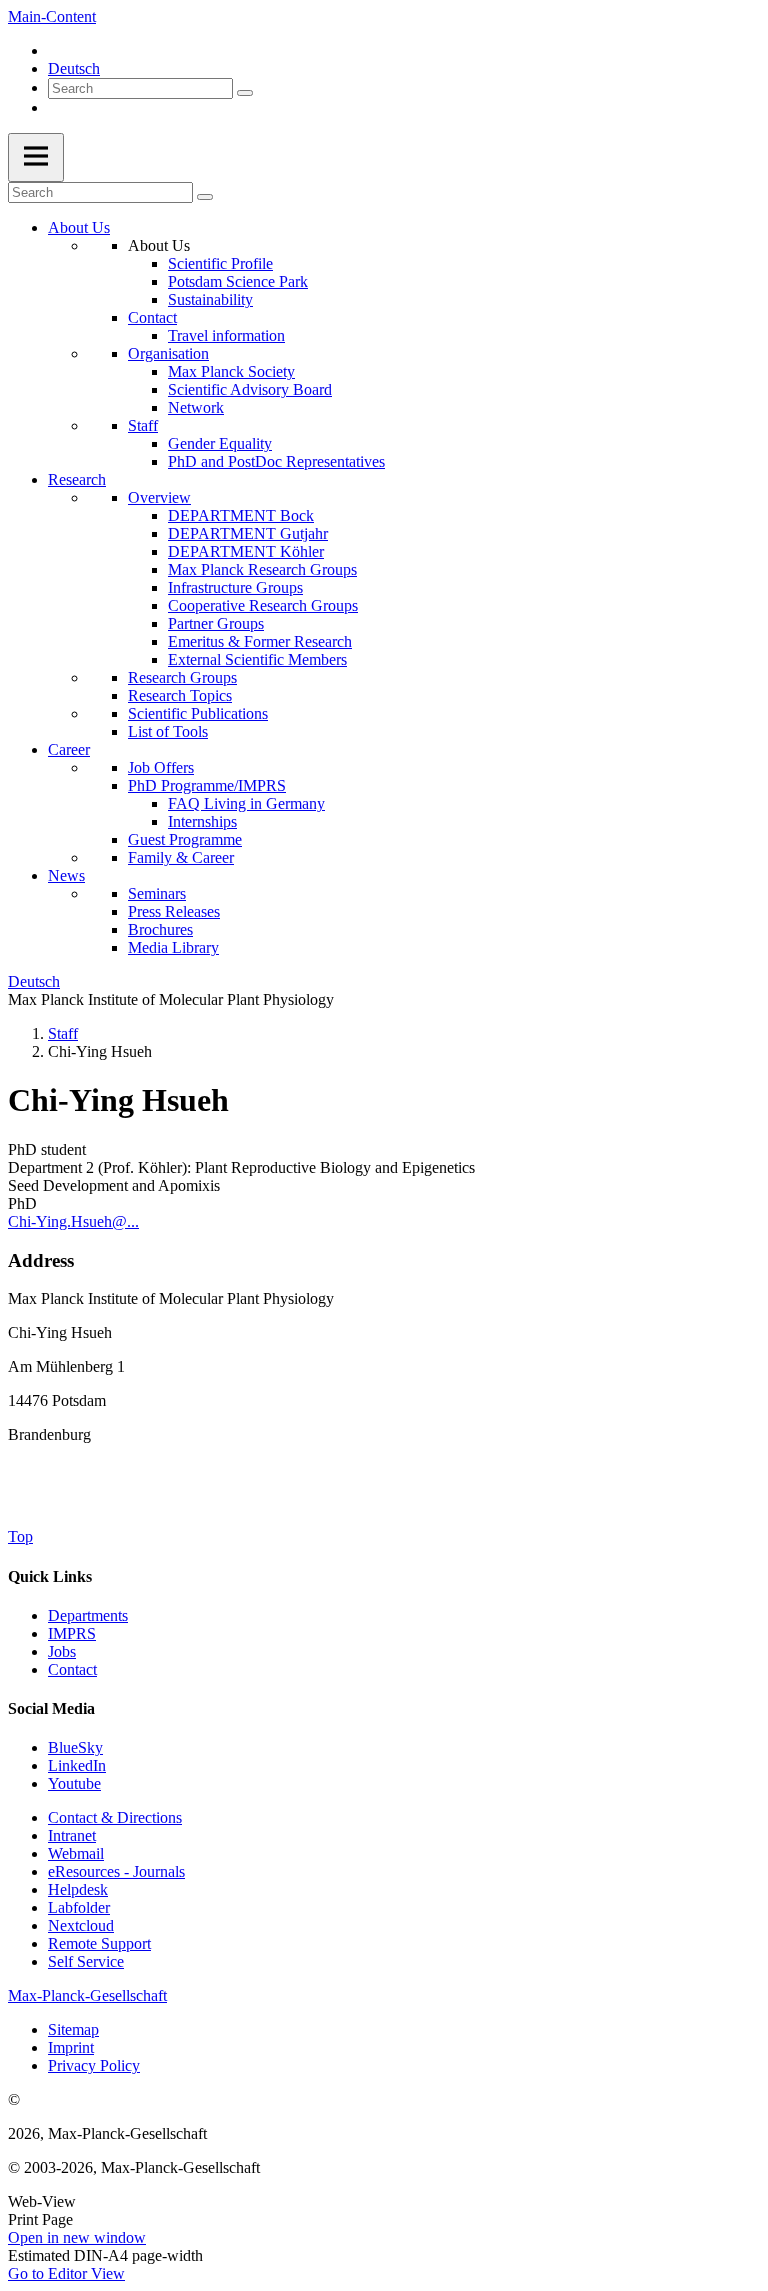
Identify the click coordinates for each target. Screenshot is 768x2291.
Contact (152, 317)
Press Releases (174, 911)
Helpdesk (78, 1889)
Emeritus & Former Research (260, 641)
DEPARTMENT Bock (241, 515)
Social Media (51, 1708)
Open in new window (77, 2237)
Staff (143, 425)
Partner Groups (216, 623)
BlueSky (75, 1747)
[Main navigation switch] (36, 157)
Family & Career (181, 857)
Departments (88, 1615)
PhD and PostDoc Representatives (276, 461)
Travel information (226, 335)
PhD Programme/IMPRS (207, 785)
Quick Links (50, 1576)
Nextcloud (81, 1925)
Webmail (76, 1853)
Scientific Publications (198, 713)
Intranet (72, 1835)
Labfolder (79, 1907)
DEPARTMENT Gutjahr (248, 533)
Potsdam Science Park (238, 281)
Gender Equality (220, 443)
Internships (202, 821)
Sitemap (73, 2029)
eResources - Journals (116, 1871)
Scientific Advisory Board (250, 389)
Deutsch (74, 68)
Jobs (62, 1651)
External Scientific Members (257, 659)
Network (196, 407)
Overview (159, 497)
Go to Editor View (66, 2273)
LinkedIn (77, 1765)
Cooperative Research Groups (263, 605)
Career (69, 749)
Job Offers (161, 767)
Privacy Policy (94, 2065)
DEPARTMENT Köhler (246, 551)
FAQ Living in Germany (246, 803)
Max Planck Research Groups (262, 569)
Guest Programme (185, 839)
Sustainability (210, 299)
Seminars (157, 893)
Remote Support (99, 1943)
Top (20, 1536)
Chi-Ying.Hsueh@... (73, 1221)
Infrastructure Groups (235, 587)
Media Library (173, 947)
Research (77, 479)
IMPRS (72, 1633)
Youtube (74, 1783)
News (66, 875)
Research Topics (180, 695)
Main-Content (52, 16)
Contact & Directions (115, 1817)
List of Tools (168, 731)
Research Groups (182, 677)
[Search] (245, 93)
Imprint (71, 2047)
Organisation (168, 353)
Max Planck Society (231, 371)
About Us (79, 227)
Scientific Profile (220, 263)
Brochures (160, 929)
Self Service (86, 1961)
